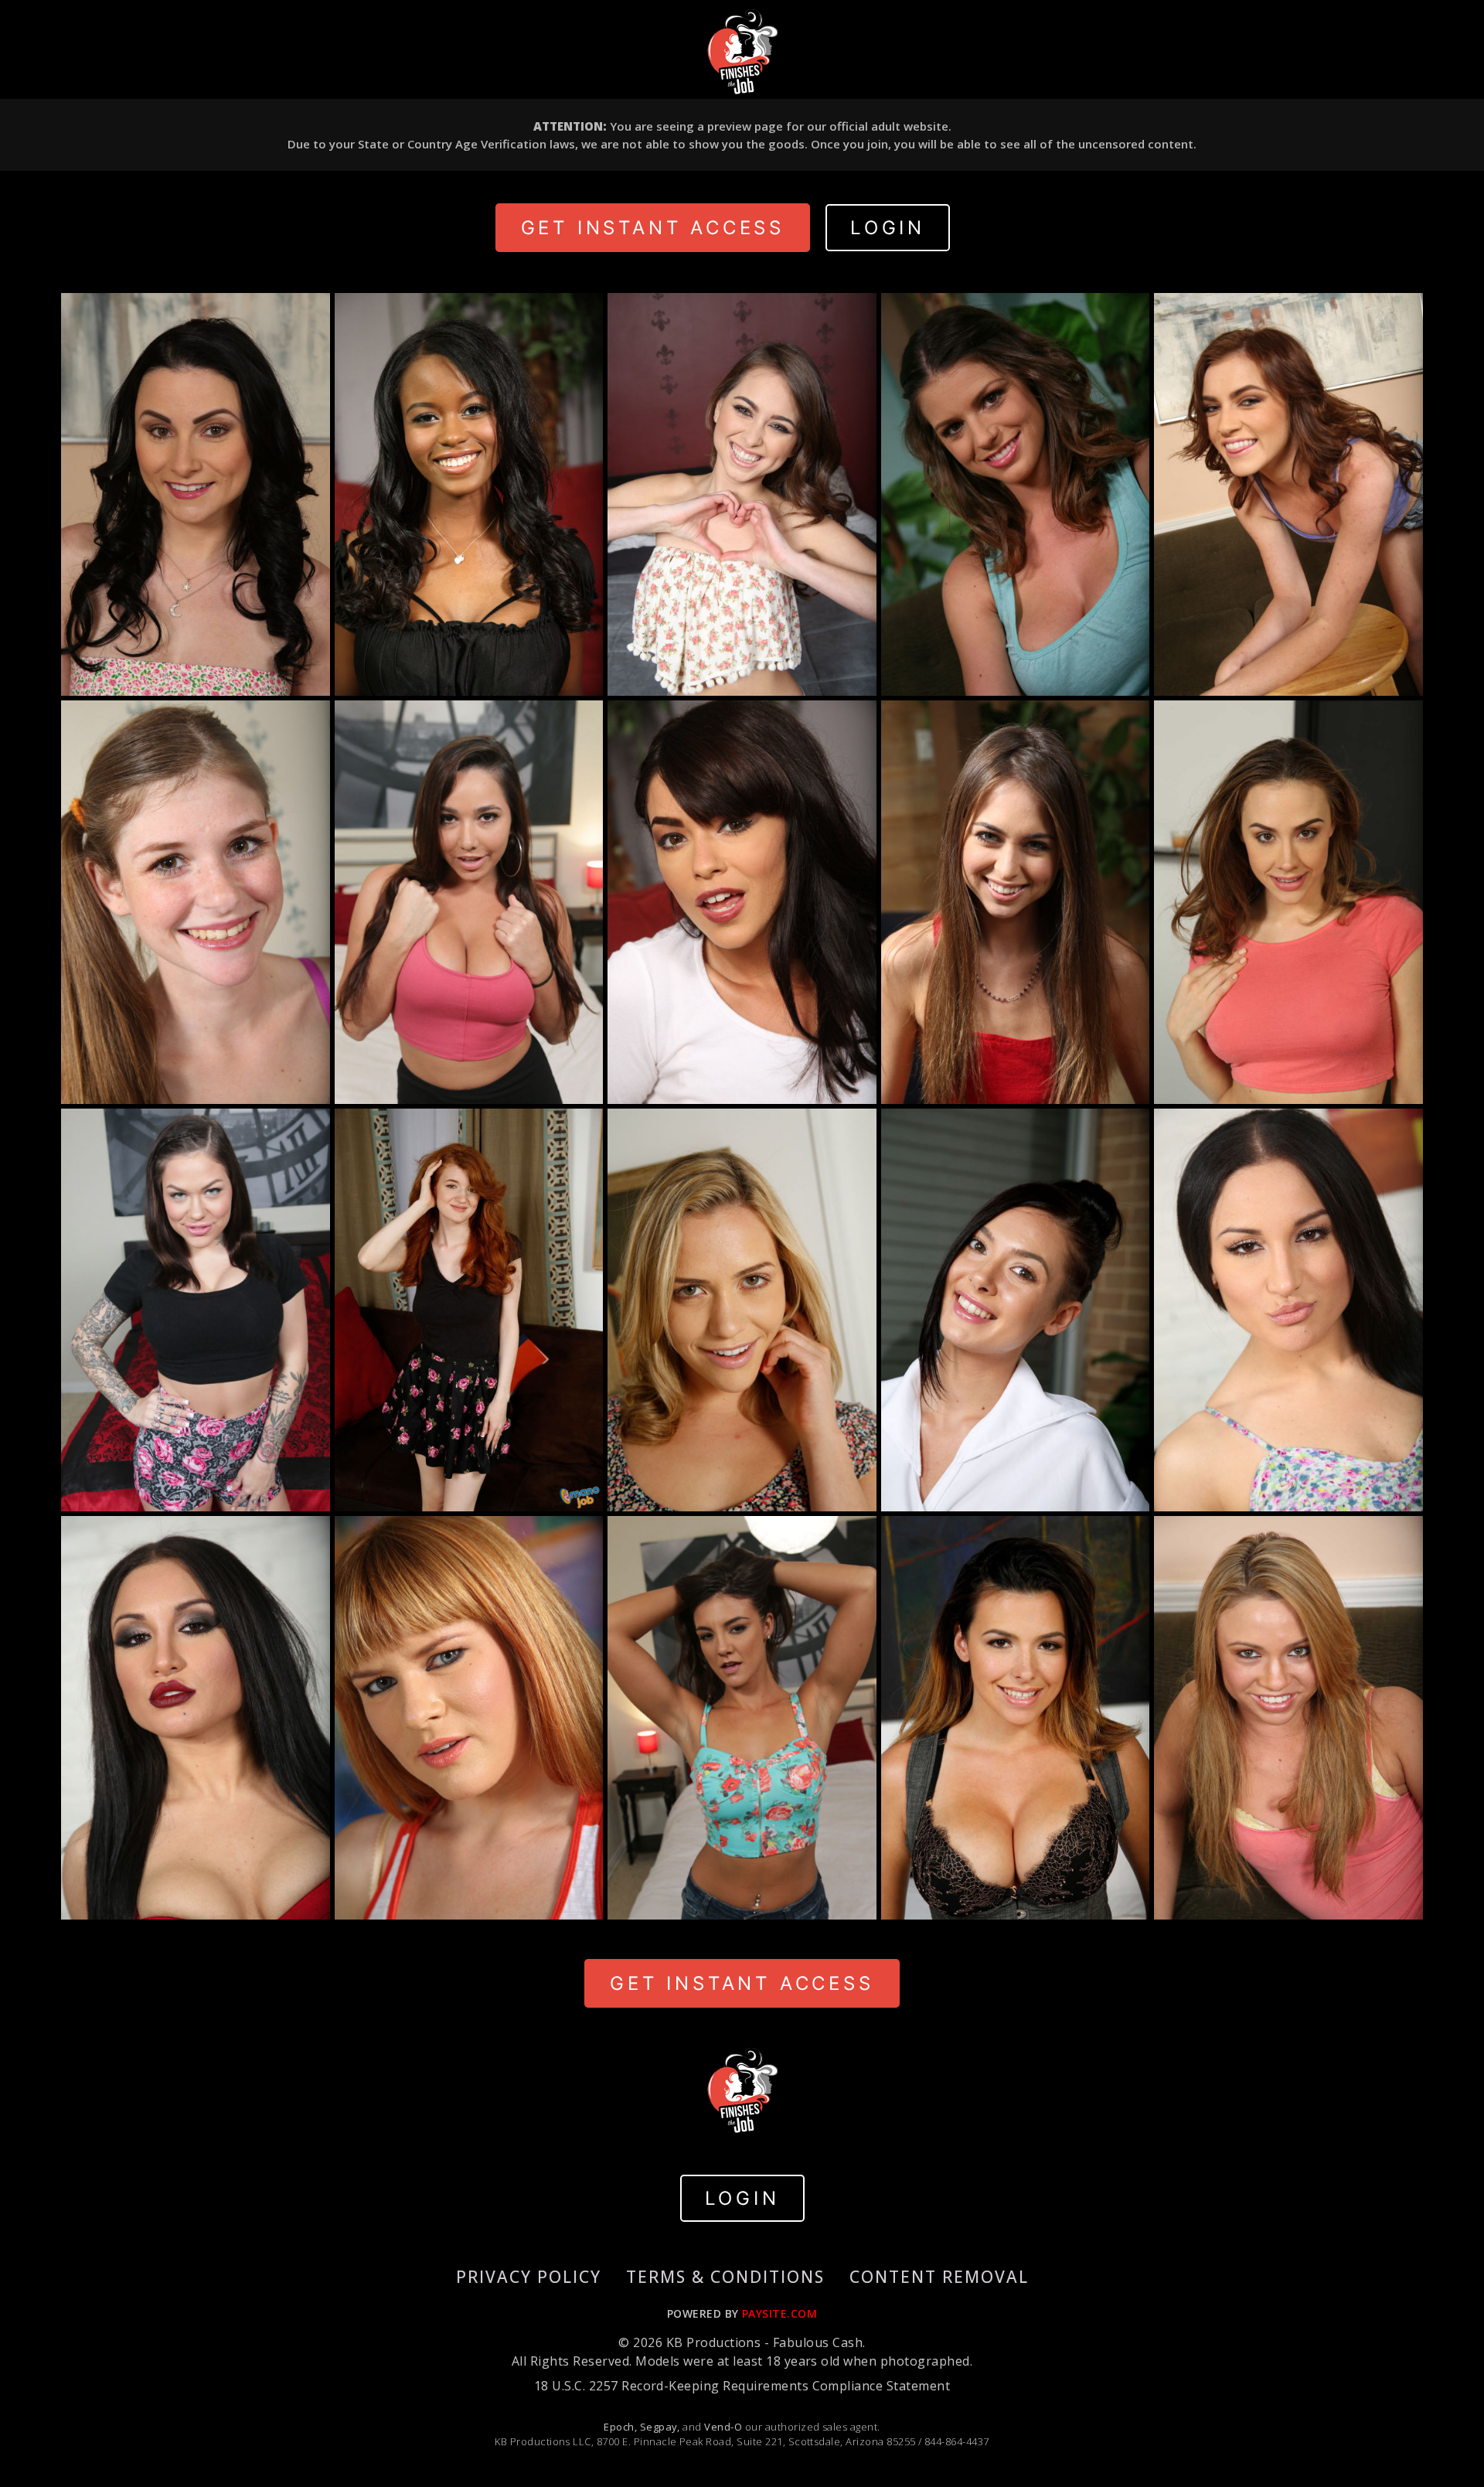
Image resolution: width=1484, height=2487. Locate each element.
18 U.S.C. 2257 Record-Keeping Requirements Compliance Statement (742, 2386)
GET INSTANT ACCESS (653, 228)
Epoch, (620, 2427)
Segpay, (660, 2427)
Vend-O (723, 2427)
